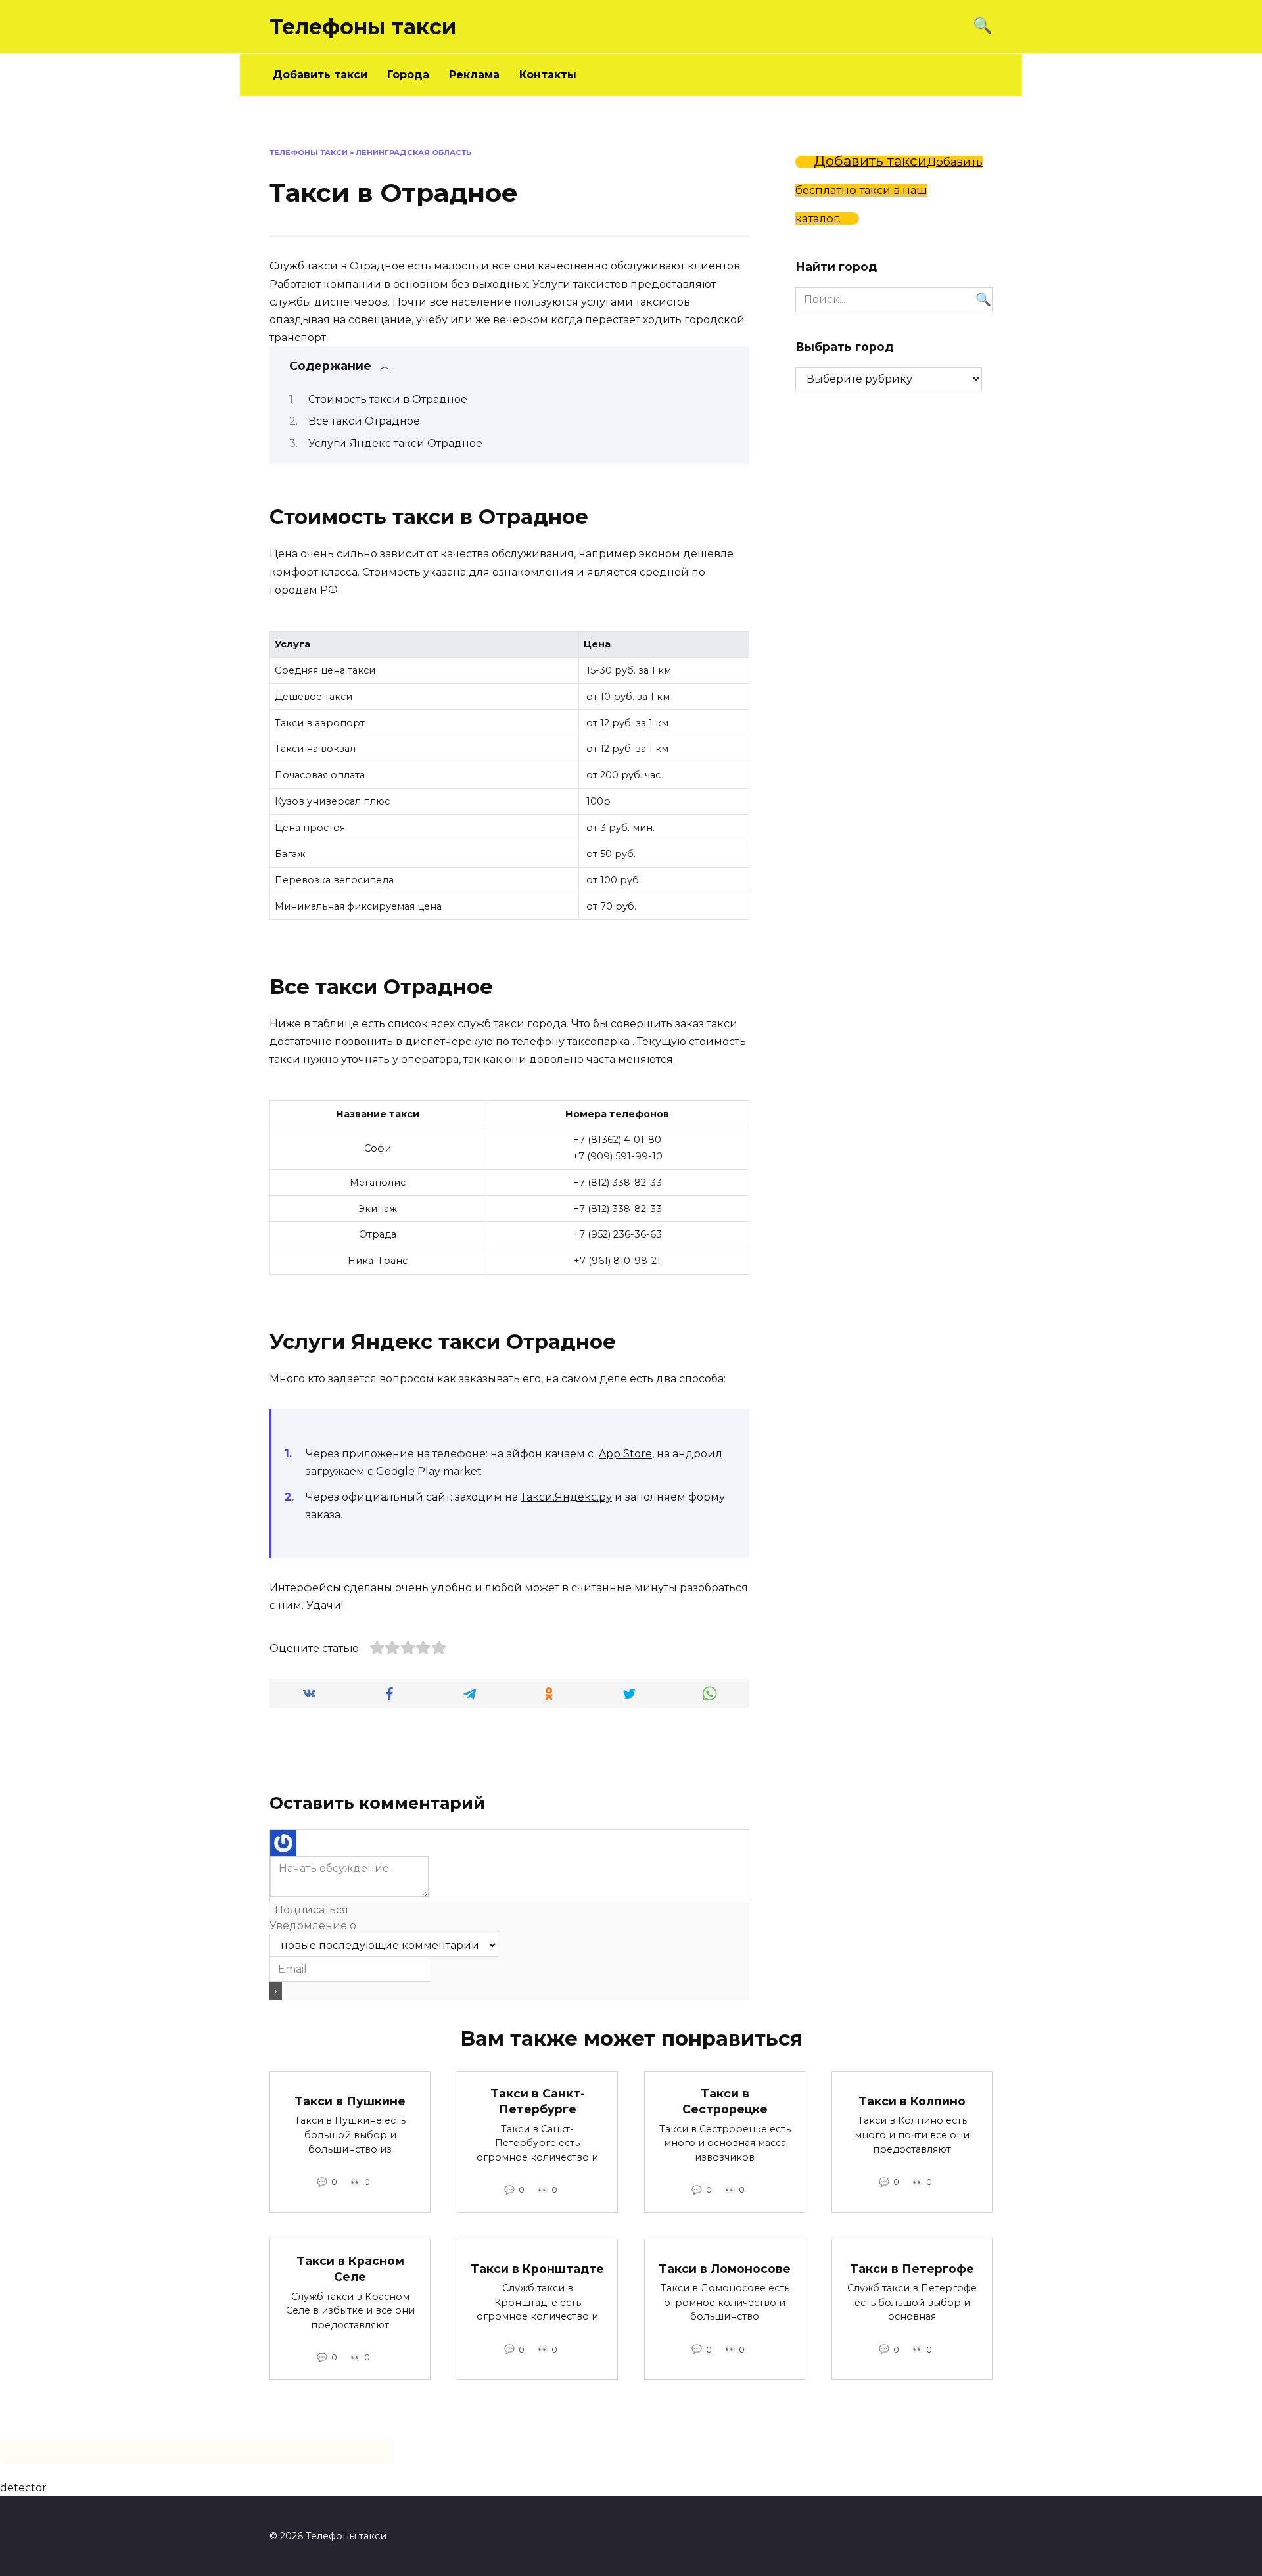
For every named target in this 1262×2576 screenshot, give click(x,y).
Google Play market (429, 1471)
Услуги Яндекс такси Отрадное (395, 443)
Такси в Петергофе (912, 2269)
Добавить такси (320, 75)
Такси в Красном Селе (350, 2268)
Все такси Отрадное (364, 421)
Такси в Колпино (912, 2101)
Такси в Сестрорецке (725, 2101)
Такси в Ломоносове (725, 2269)
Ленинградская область (413, 152)
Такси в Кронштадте (537, 2269)
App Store (625, 1454)
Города (408, 75)
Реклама (474, 75)
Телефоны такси (363, 27)
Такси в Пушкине (350, 2101)
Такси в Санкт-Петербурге (538, 2101)
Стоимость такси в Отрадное (388, 399)
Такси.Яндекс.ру (566, 1497)
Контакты (548, 75)
